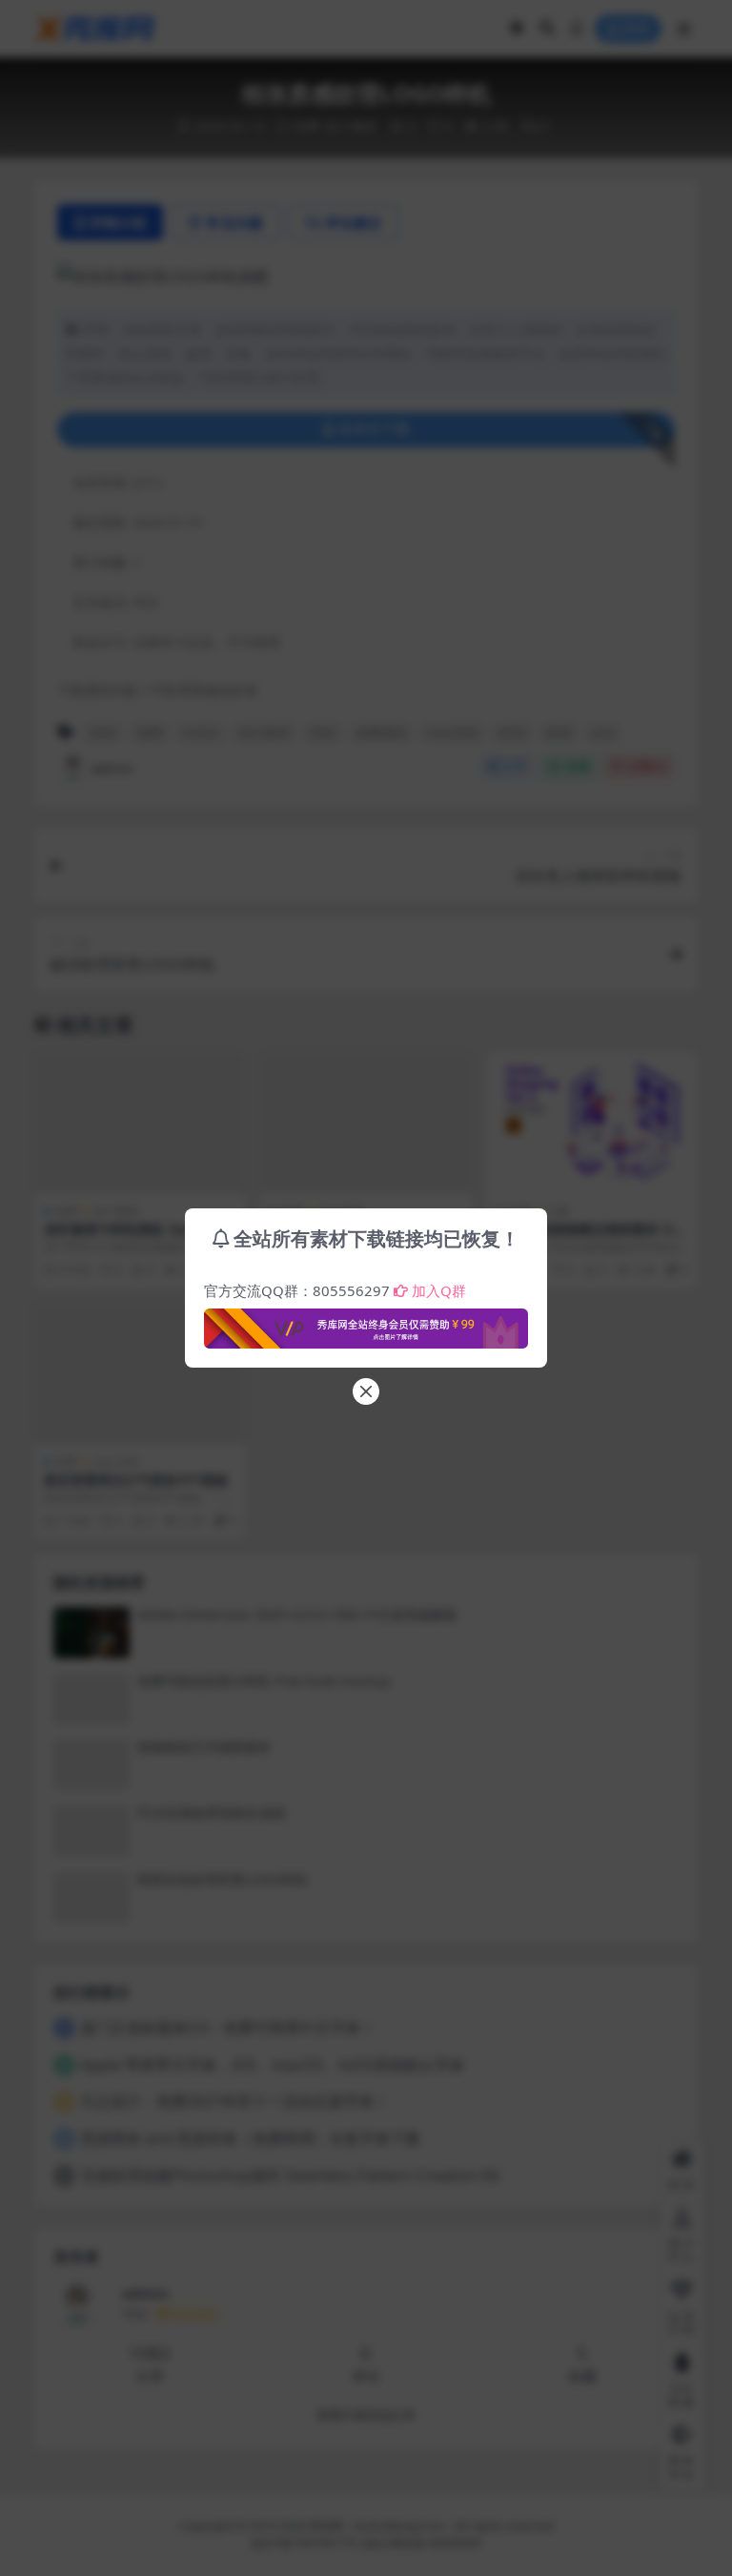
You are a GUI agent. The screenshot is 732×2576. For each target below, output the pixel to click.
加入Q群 (439, 1290)
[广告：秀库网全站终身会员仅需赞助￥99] (366, 1323)
